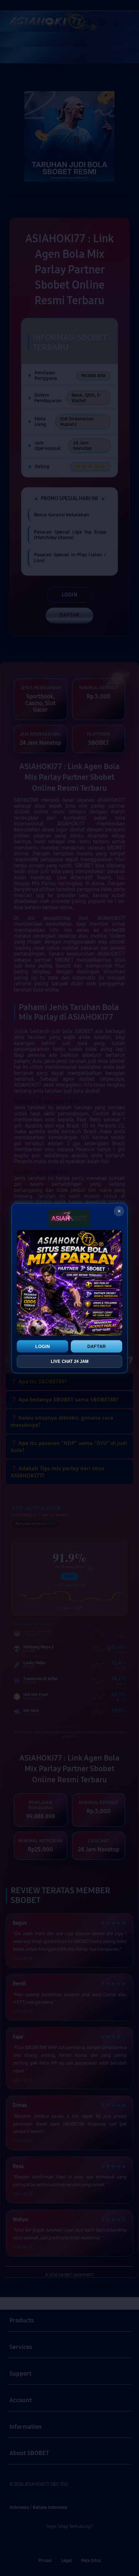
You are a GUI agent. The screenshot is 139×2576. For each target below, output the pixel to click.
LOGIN (43, 1346)
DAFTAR (96, 1346)
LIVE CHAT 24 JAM (70, 1361)
